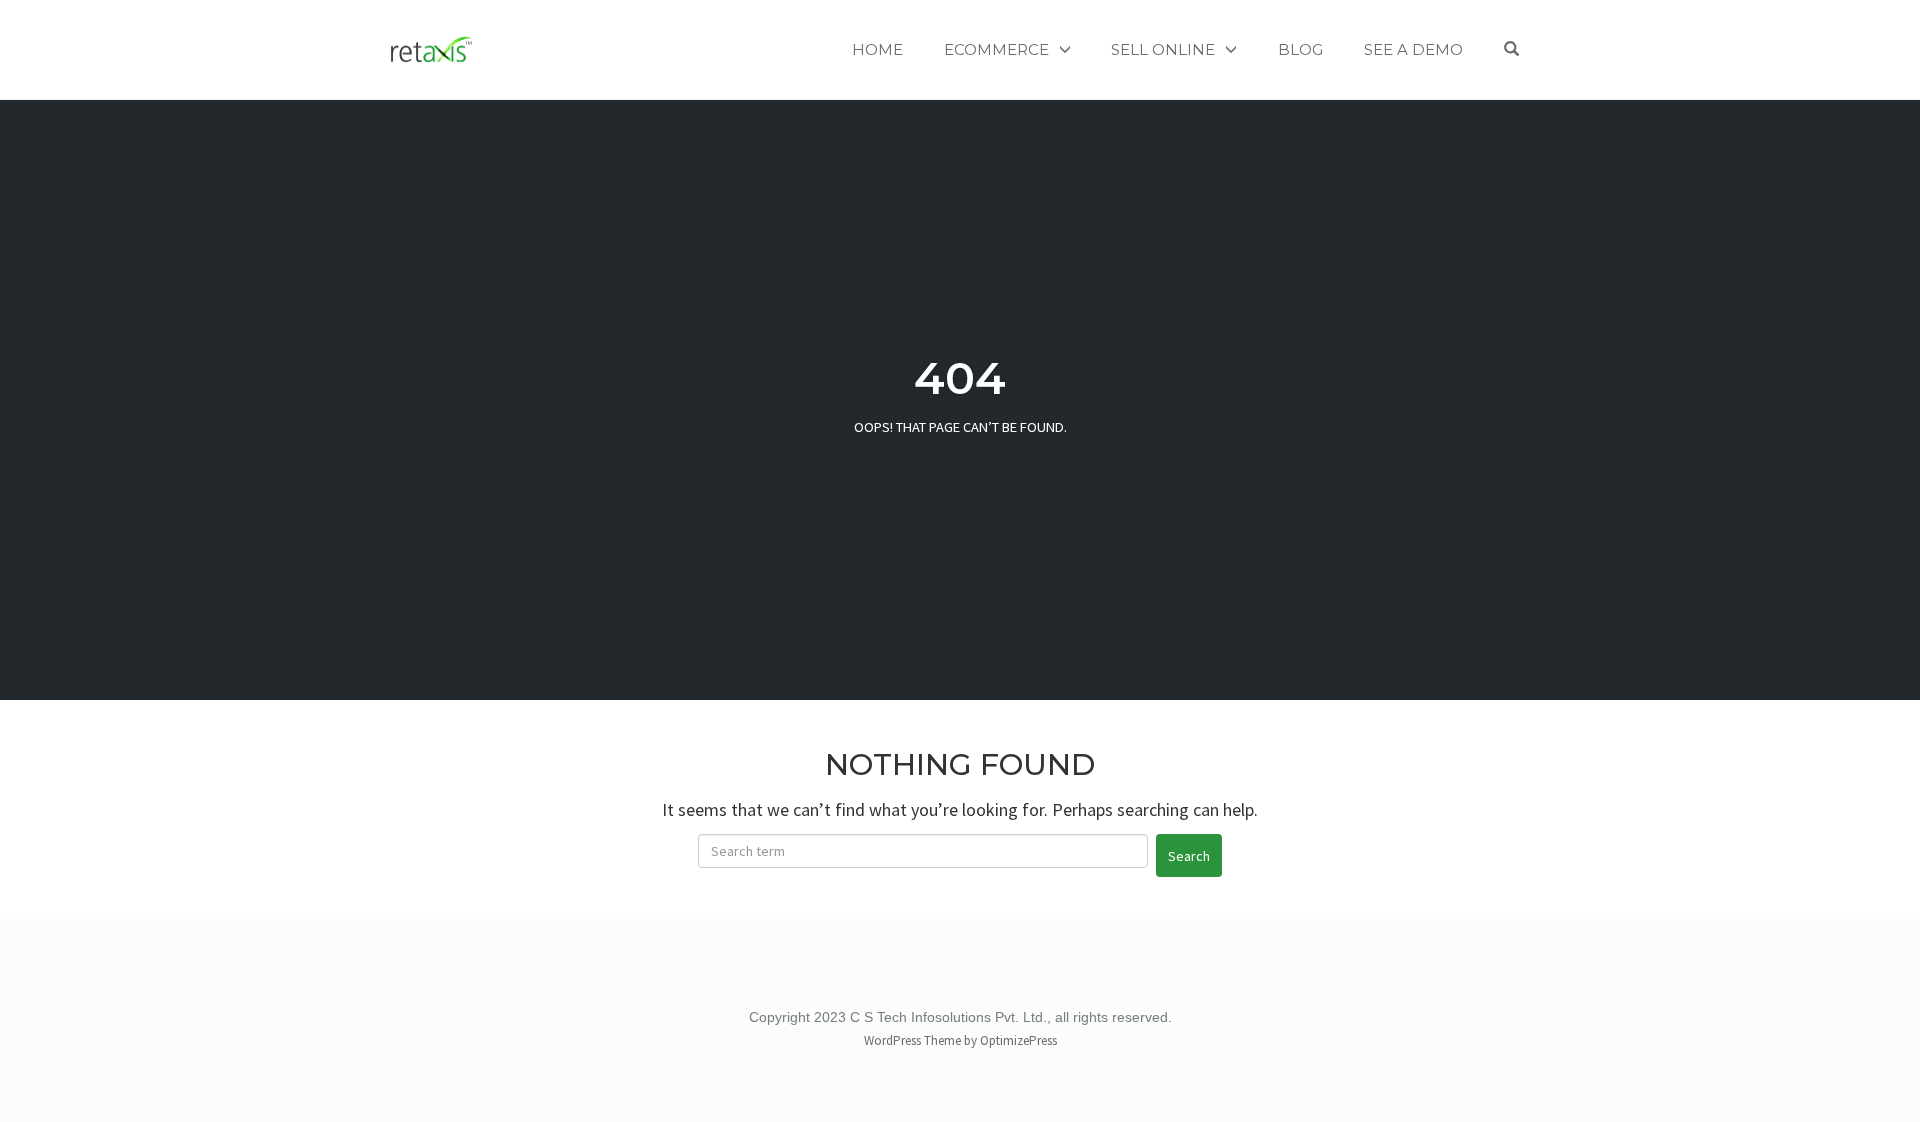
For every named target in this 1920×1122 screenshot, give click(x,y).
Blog (1300, 49)
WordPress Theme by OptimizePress (960, 1040)
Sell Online (1163, 49)
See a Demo (1413, 49)
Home (877, 49)
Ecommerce (996, 49)
